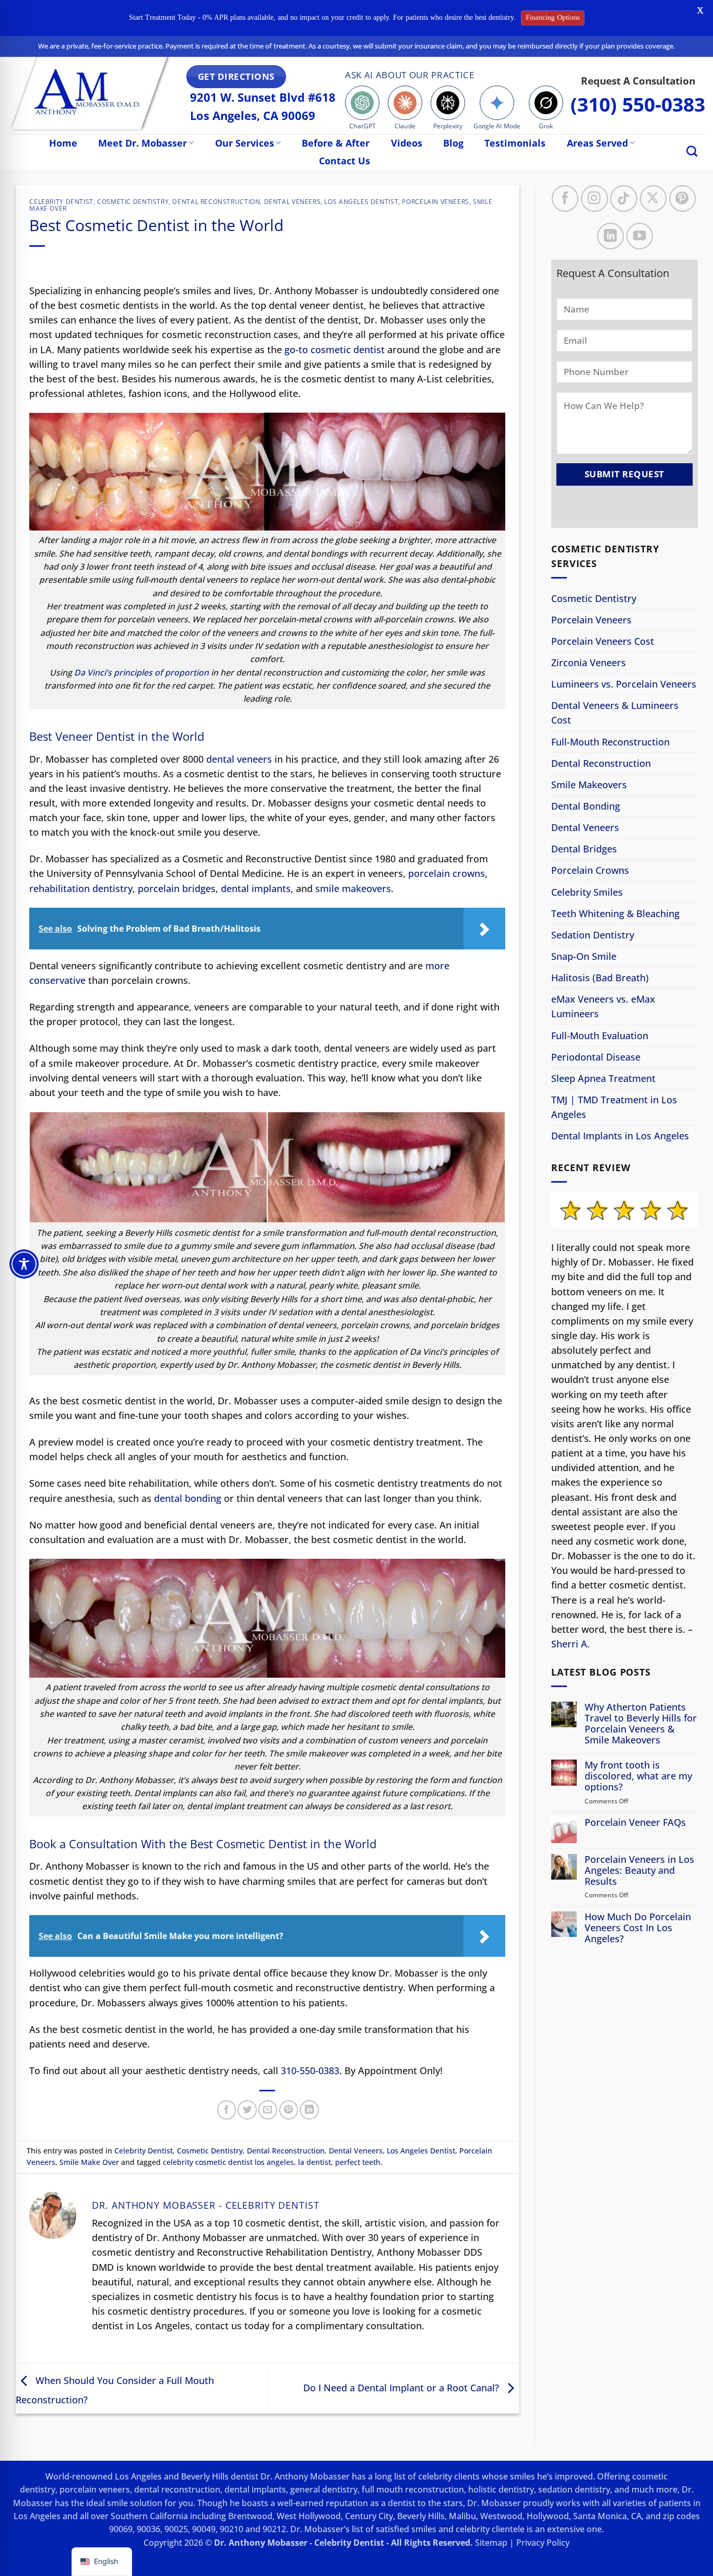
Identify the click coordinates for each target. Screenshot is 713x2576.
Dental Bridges (584, 849)
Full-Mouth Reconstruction (610, 741)
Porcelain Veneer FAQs (635, 1822)
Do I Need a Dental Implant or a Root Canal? (402, 2388)
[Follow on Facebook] (565, 198)
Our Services (245, 143)
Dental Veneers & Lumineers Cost (615, 713)
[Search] (692, 151)
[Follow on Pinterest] (682, 198)
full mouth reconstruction (413, 2489)
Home (63, 143)
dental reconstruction (177, 2489)
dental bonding (188, 1498)
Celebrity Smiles (587, 892)
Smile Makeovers (589, 785)
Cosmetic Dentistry (133, 202)
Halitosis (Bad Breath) (600, 978)
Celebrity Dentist (61, 202)
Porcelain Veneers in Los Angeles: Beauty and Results (639, 1870)
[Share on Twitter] (247, 2110)
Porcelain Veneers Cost (603, 641)
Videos (407, 143)
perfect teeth (358, 2162)
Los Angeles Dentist (361, 202)
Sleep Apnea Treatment (603, 1078)
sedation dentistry (574, 2489)
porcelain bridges (177, 888)
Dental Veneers (293, 202)
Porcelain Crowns (590, 870)
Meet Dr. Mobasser (142, 143)
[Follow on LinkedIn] (610, 236)
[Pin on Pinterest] (289, 2110)
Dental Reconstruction (216, 202)
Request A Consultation (638, 81)
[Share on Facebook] (227, 2110)
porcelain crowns (447, 873)
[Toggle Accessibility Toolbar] (24, 1264)
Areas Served (597, 143)
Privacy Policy (543, 2543)
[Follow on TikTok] (623, 198)
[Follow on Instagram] (594, 198)
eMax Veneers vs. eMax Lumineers (603, 1006)
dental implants (256, 888)
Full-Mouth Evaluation (600, 1035)
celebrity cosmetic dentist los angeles (228, 2162)
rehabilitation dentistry (81, 888)
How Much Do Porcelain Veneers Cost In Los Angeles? (638, 1927)
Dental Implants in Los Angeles (620, 1136)
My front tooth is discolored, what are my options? (638, 1776)
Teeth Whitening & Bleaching (615, 913)
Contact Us (344, 161)
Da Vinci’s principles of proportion (141, 672)
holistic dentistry (501, 2489)
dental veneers (239, 759)
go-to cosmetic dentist (335, 350)
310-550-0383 (310, 2071)
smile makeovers (353, 888)
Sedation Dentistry (593, 935)
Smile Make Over (89, 2162)
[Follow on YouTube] (639, 236)
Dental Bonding (586, 806)
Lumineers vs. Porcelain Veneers (624, 684)
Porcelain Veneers (435, 202)
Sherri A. (571, 1644)
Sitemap (491, 2543)
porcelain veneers (95, 2489)
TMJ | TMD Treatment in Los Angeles (614, 1107)
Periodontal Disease (596, 1057)
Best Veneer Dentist (82, 736)
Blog (453, 143)
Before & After (336, 143)
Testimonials (515, 143)
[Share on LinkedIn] (309, 2110)
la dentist (314, 2162)
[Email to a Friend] (268, 2110)
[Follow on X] (653, 198)
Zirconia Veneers (589, 663)
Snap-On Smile (584, 956)
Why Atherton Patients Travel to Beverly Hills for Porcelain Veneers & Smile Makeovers (641, 1724)
